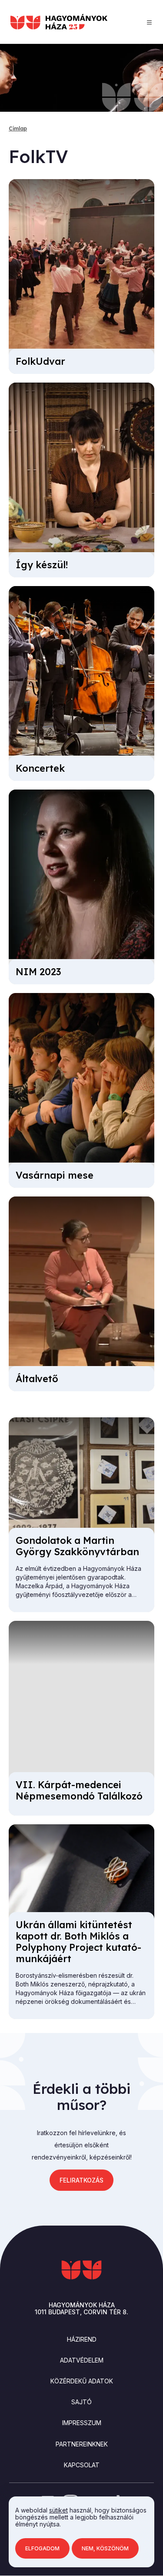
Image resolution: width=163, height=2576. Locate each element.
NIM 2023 (38, 972)
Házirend (82, 2339)
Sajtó (81, 2402)
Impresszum (82, 2423)
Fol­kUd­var (40, 361)
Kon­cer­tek (40, 768)
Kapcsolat (82, 2465)
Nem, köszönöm (105, 2548)
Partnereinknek (82, 2444)
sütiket (58, 2510)
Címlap (18, 128)
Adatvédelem (82, 2360)
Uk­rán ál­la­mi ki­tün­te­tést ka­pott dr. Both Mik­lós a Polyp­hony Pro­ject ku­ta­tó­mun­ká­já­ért (78, 1942)
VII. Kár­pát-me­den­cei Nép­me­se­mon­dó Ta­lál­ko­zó (79, 1790)
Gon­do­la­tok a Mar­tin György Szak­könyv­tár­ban (77, 1546)
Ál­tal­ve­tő (37, 1379)
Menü (149, 22)
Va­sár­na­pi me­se (55, 1175)
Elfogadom (42, 2548)
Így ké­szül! (42, 565)
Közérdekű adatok (82, 2381)
